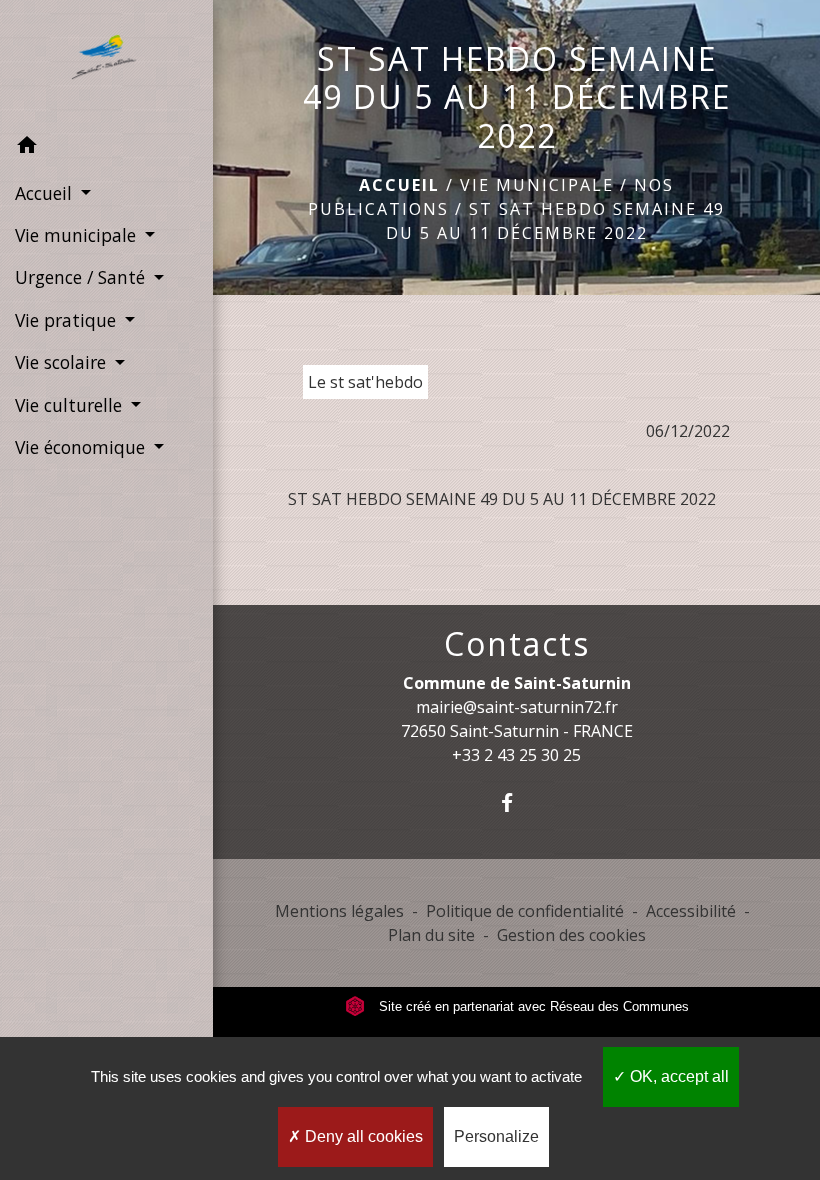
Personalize (496, 1136)
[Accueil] (107, 63)
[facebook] (516, 802)
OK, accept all (677, 1076)
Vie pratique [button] (68, 320)
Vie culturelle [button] (71, 405)
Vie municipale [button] (78, 235)
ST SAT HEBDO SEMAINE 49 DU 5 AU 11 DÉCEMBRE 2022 (502, 499)
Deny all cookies (362, 1136)
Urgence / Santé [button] (82, 277)
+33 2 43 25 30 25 (516, 755)
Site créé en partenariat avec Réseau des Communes (532, 1006)
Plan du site (431, 935)
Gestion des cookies (571, 935)
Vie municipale (537, 185)
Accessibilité (691, 911)
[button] (106, 148)
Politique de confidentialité (525, 911)
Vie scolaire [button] (63, 362)
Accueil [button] (46, 193)
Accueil (399, 185)
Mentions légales (339, 911)
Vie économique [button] (82, 447)
